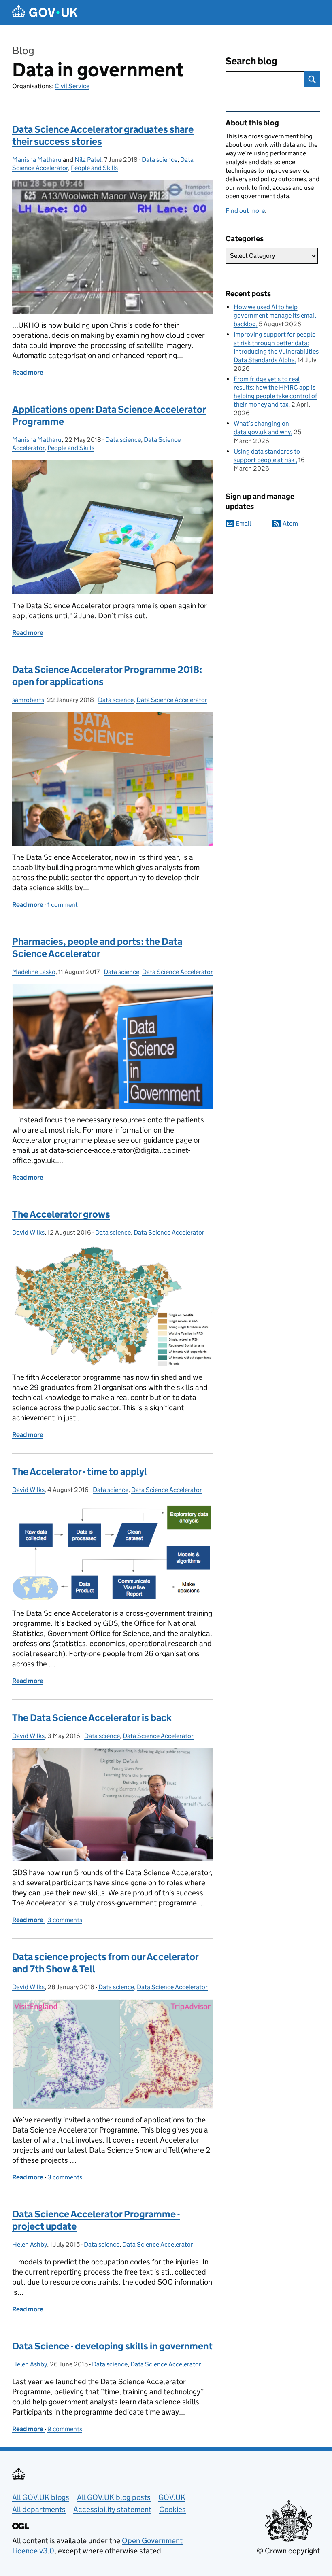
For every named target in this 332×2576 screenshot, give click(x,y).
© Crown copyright (288, 2551)
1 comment (63, 905)
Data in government (98, 70)
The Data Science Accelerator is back (92, 1718)
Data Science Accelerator (172, 700)
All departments (39, 2509)
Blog (23, 50)
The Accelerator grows (61, 1214)
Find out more (245, 211)
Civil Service (72, 86)
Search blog (251, 61)
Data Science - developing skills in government (112, 2346)
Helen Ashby (30, 2244)
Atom (290, 523)
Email (243, 523)
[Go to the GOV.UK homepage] (45, 12)
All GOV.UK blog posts (114, 2497)
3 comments (65, 1920)
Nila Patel (88, 160)
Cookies (172, 2509)
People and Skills (94, 168)
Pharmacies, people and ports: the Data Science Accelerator (97, 947)
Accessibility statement (112, 2509)
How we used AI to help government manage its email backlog (275, 315)
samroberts (28, 700)
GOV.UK (172, 2497)
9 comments (65, 2429)
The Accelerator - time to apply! (80, 1472)
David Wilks (28, 1232)
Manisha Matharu (37, 160)
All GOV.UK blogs (41, 2497)
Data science (160, 160)
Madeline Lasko (34, 972)
